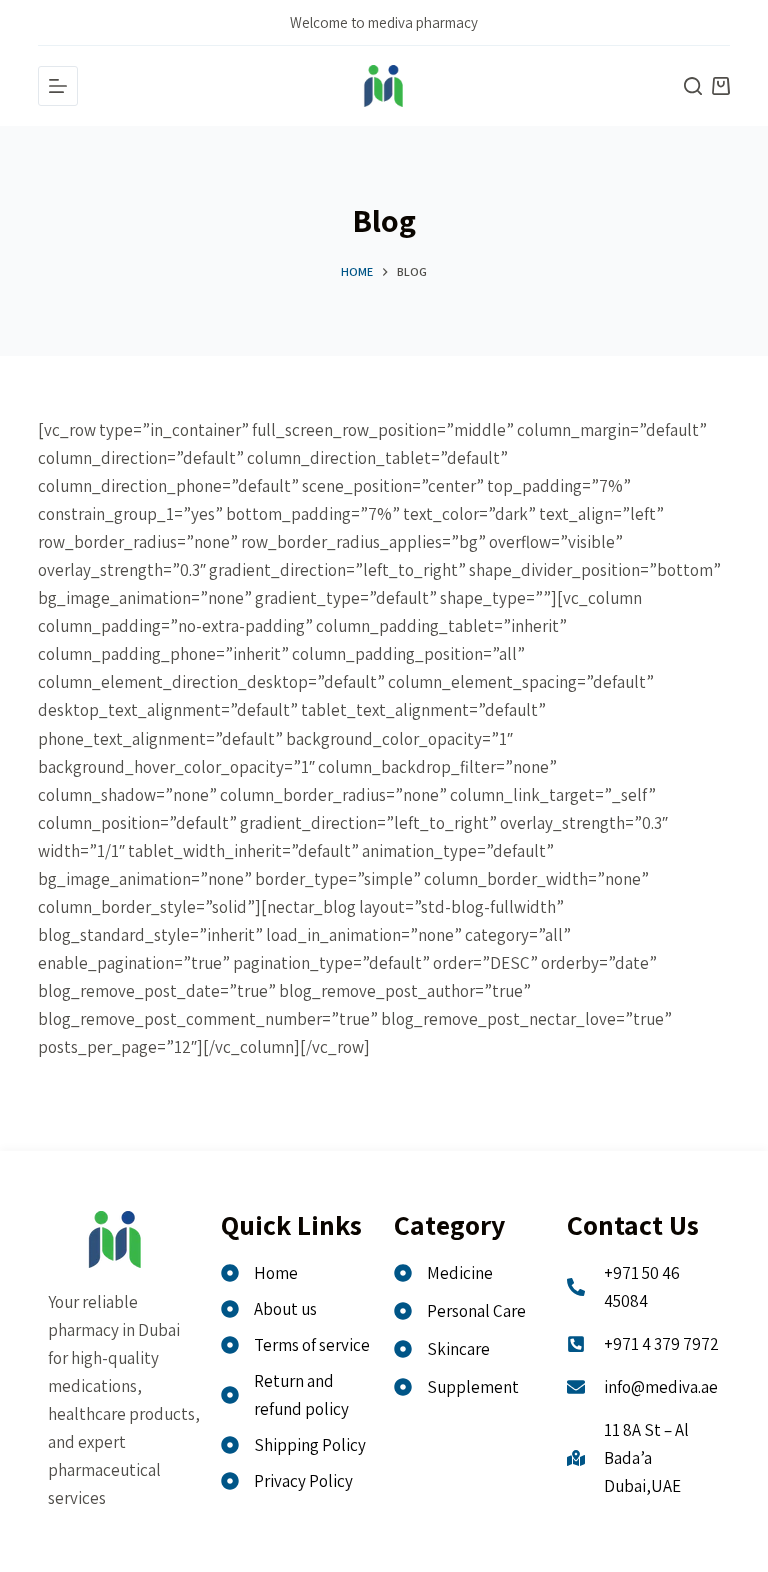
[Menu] (58, 86)
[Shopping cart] (721, 86)
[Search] (693, 86)
